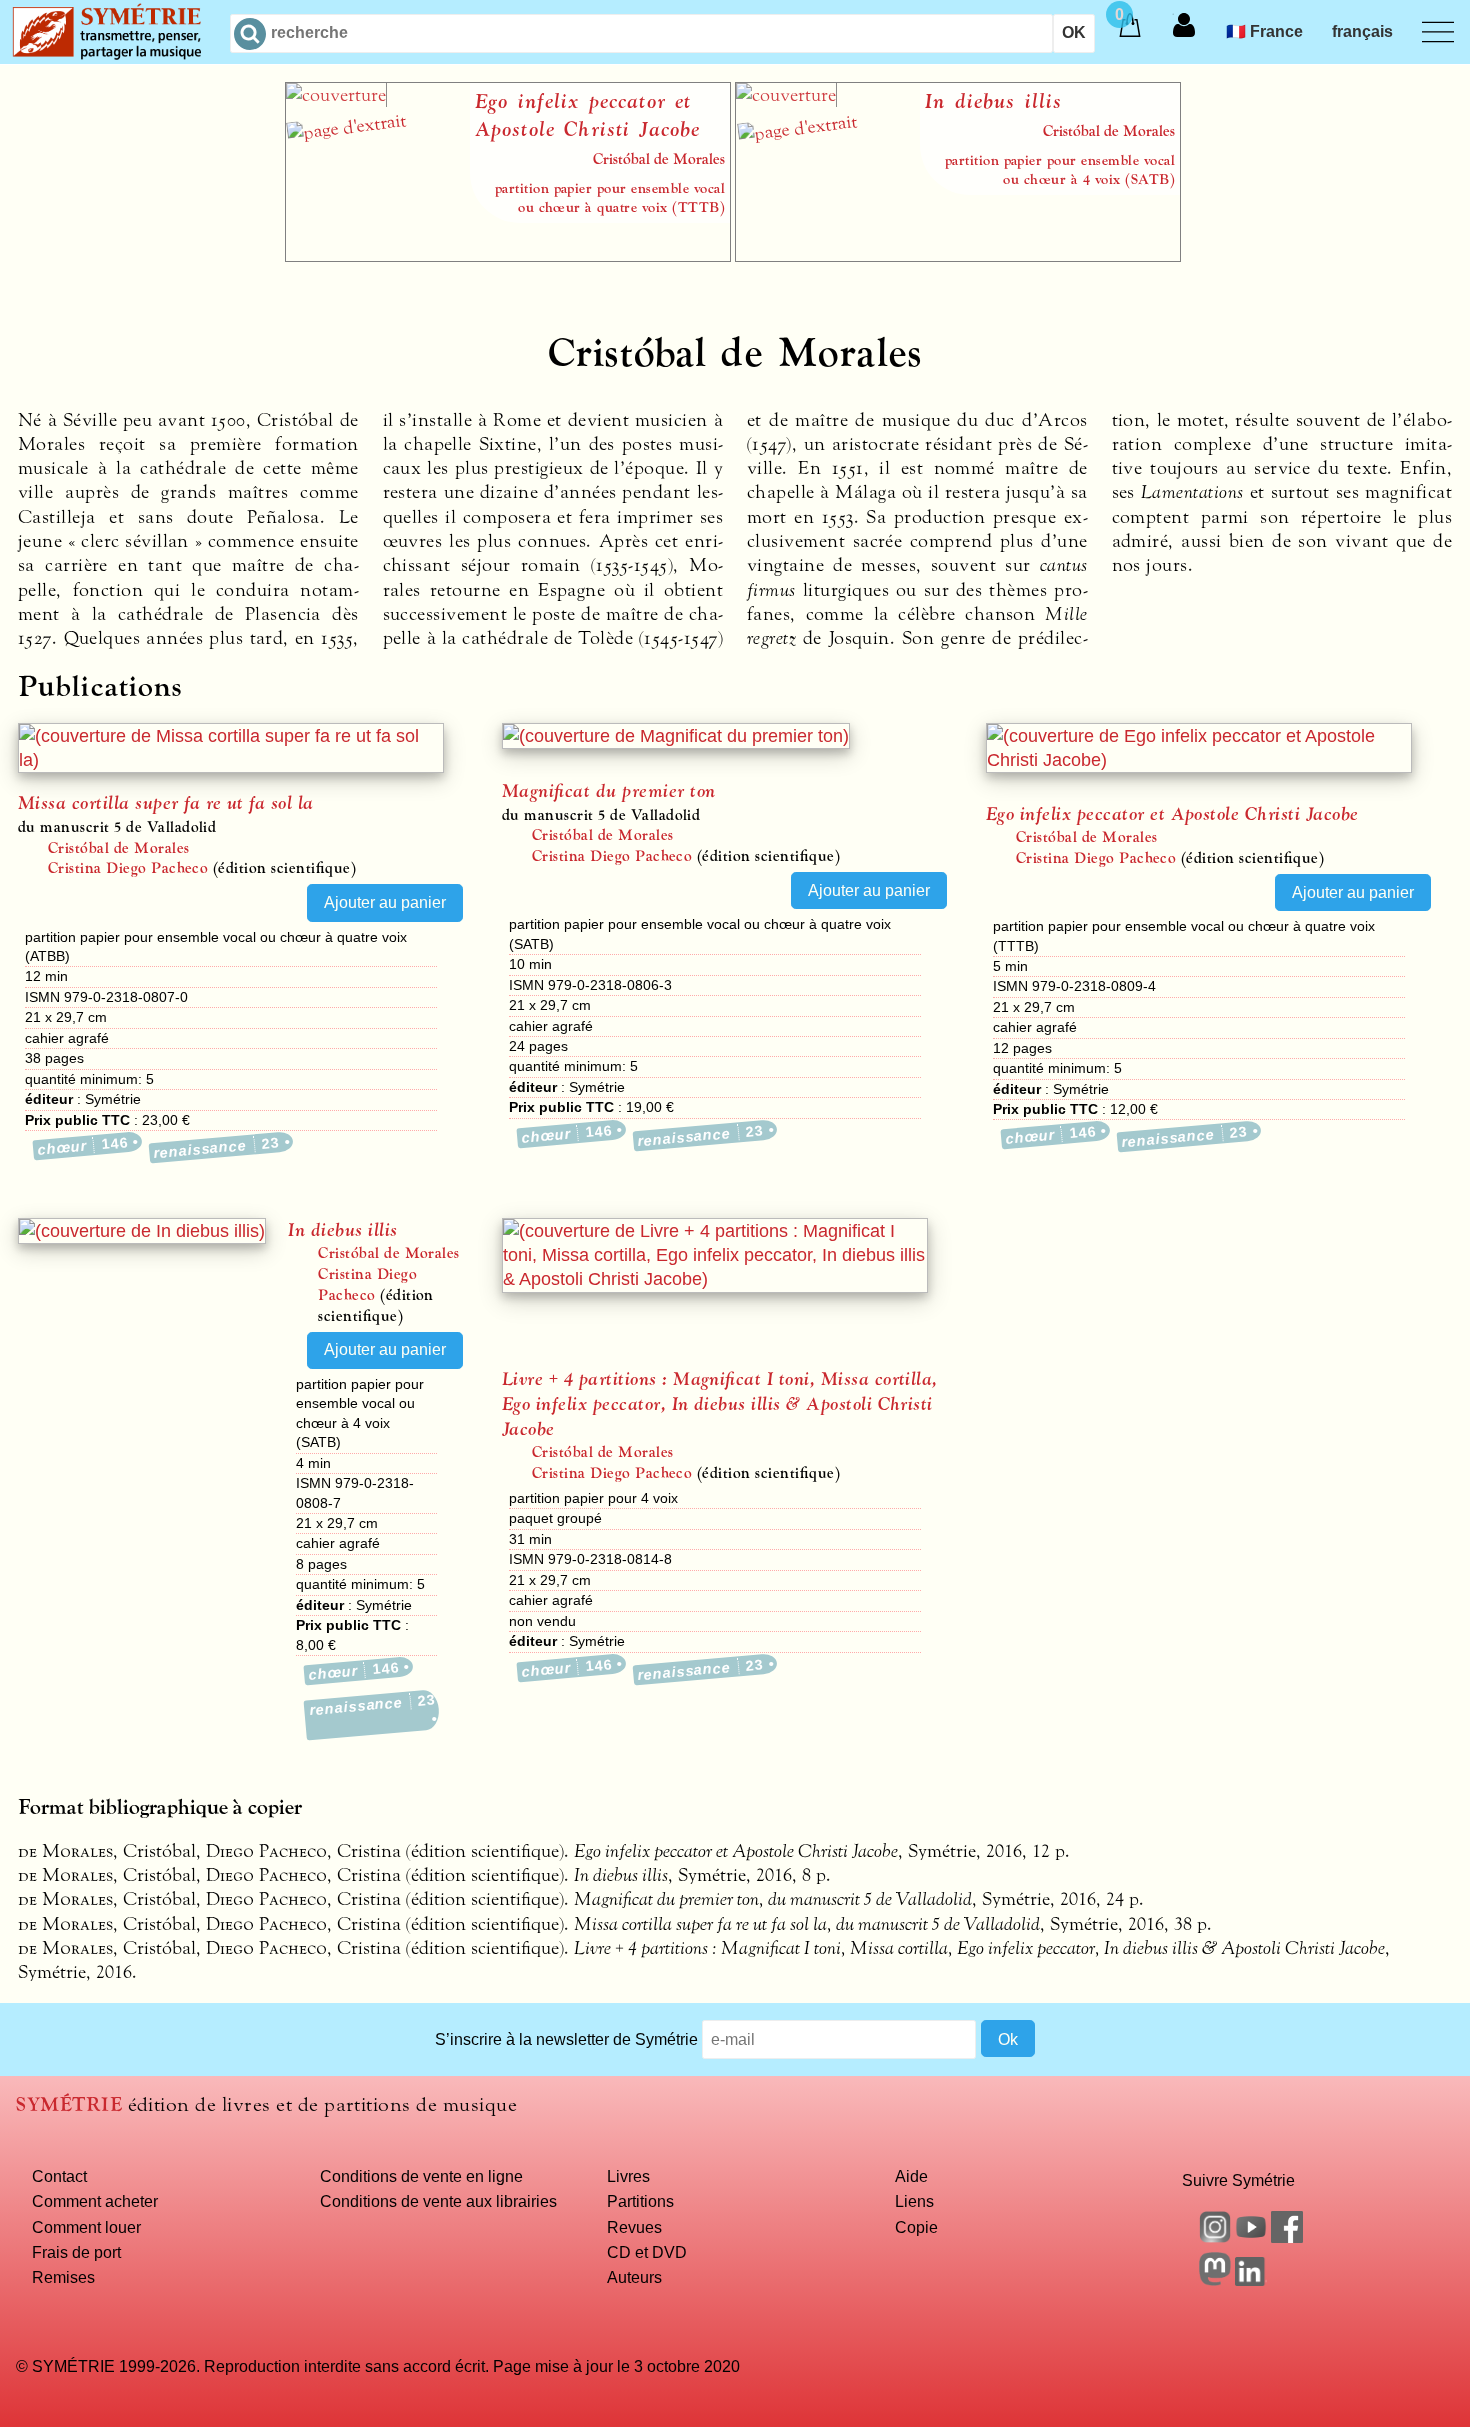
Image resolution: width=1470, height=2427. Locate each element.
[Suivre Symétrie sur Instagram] (1215, 2237)
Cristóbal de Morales (119, 848)
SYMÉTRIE (69, 2104)
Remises (63, 2277)
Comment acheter (95, 2201)
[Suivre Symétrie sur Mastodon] (1215, 2280)
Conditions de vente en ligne (421, 2176)
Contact (59, 2176)
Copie (916, 2227)
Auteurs (634, 2277)
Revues (634, 2227)
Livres (628, 2176)
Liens (914, 2201)
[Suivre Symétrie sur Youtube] (1251, 2237)
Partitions (640, 2201)
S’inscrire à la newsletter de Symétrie (566, 2039)
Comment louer (86, 2227)
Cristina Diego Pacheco (128, 868)
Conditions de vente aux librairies (438, 2201)
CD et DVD (647, 2252)
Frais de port (76, 2252)
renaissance (216, 1147)
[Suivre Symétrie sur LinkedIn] (1251, 2280)
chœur (83, 1146)
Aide (911, 2176)
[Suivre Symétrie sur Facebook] (1287, 2237)
